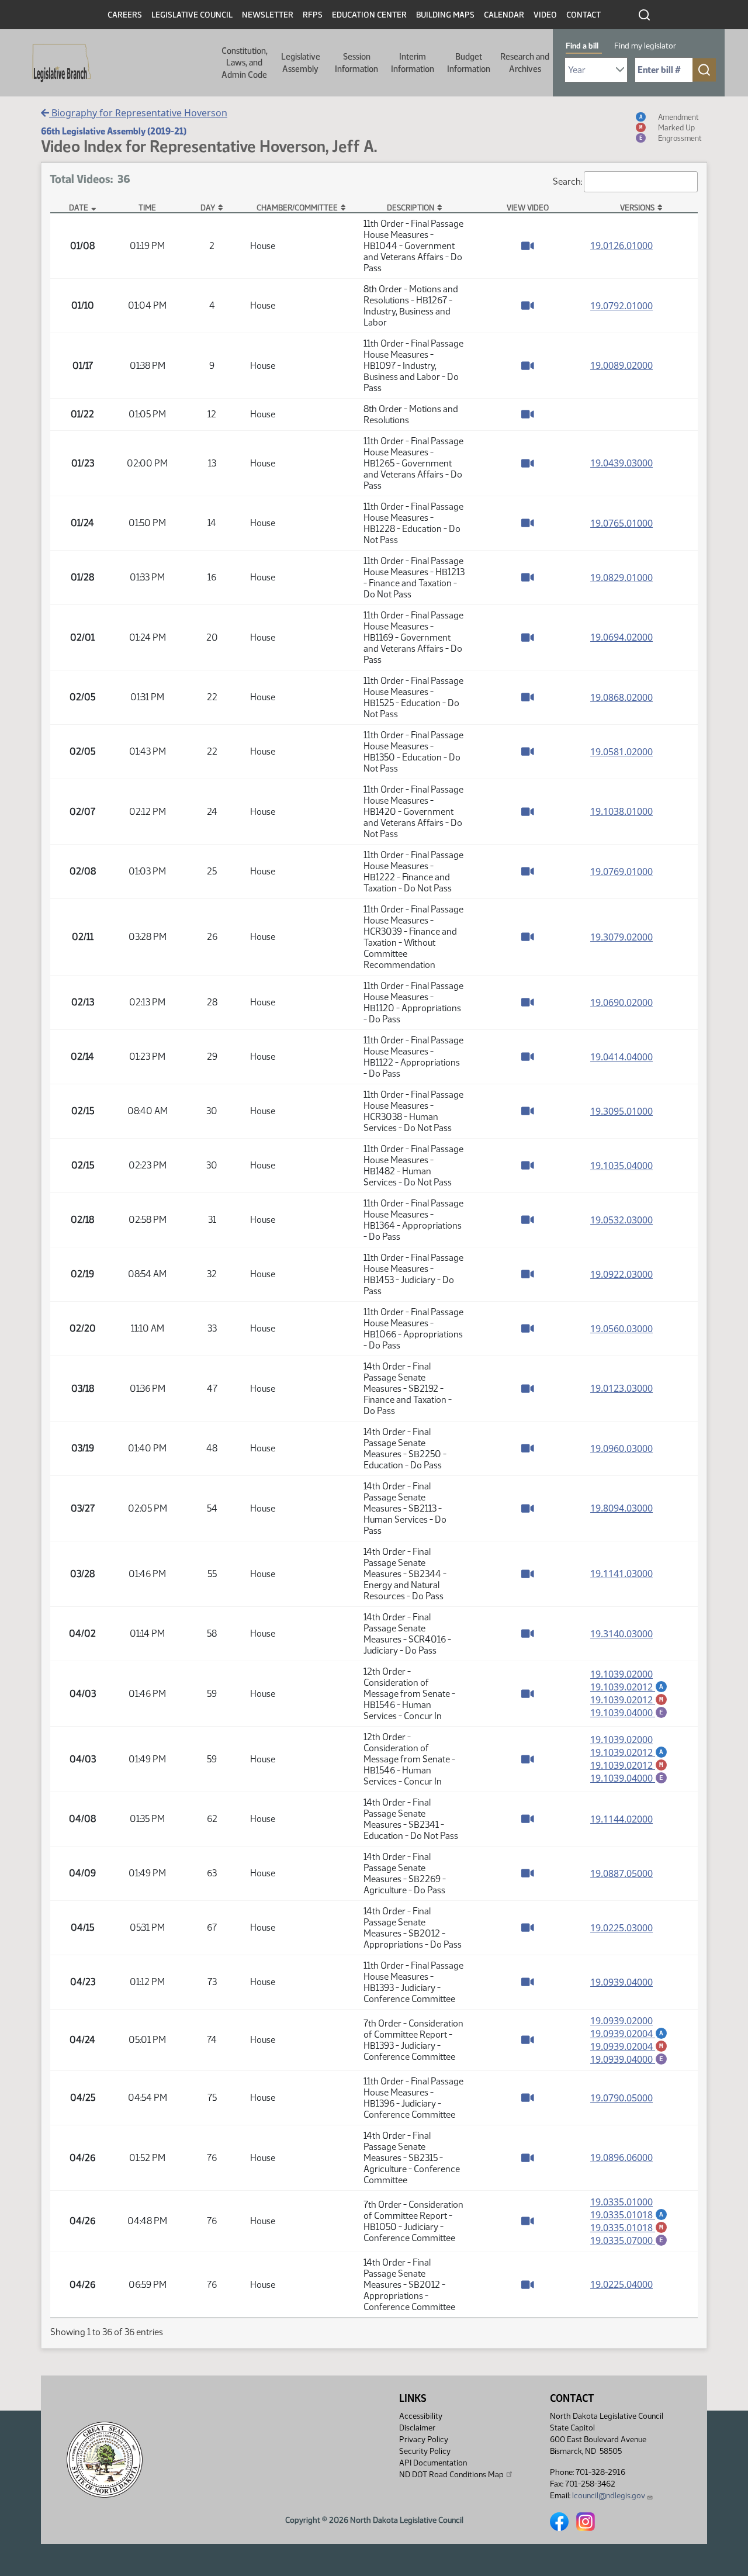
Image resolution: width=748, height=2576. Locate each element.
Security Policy (425, 2451)
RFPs (313, 15)
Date (79, 208)
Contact (583, 15)
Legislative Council (192, 15)
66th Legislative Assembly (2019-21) (114, 131)
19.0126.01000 (621, 246)
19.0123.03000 (621, 1388)
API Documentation (433, 2463)
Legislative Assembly (301, 63)
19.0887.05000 (621, 1873)
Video (545, 15)
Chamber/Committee (297, 208)
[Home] (58, 63)
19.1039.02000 (621, 1674)
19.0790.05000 (621, 2098)
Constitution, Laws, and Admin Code (245, 63)
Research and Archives (525, 63)
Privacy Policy (424, 2440)
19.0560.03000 (621, 1329)
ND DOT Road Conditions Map (451, 2475)
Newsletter (268, 15)
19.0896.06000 (621, 2157)
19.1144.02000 (621, 1819)
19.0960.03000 (621, 1448)
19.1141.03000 (621, 1574)
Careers (125, 15)
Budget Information (469, 63)
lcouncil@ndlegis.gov (609, 2496)
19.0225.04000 (621, 2284)
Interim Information (413, 63)
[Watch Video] (528, 246)
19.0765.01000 (621, 523)
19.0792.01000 (621, 306)
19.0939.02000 (621, 2021)
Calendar (504, 15)
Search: (567, 181)
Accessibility (421, 2416)
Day (208, 208)
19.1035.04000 (621, 1166)
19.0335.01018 (629, 2215)
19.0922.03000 (621, 1274)
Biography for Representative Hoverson (138, 113)
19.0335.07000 (629, 2240)
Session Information (356, 63)
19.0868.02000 (621, 697)
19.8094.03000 (621, 1508)
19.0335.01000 (621, 2202)
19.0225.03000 (621, 1928)
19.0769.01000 (621, 872)
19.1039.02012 (629, 1687)
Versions (637, 208)
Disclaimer (417, 2428)
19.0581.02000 (621, 752)
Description (411, 208)
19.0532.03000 (621, 1220)
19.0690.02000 (621, 1002)
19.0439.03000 (621, 463)
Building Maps (445, 15)
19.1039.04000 (629, 1713)
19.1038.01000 (621, 811)
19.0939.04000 (621, 1982)
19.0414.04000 (621, 1057)
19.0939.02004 (629, 2034)
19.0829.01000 (621, 578)
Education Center (369, 15)
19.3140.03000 (621, 1634)
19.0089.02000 (621, 365)
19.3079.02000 (621, 937)
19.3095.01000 (621, 1111)
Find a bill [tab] (582, 46)
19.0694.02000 (621, 637)
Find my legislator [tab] (645, 46)
